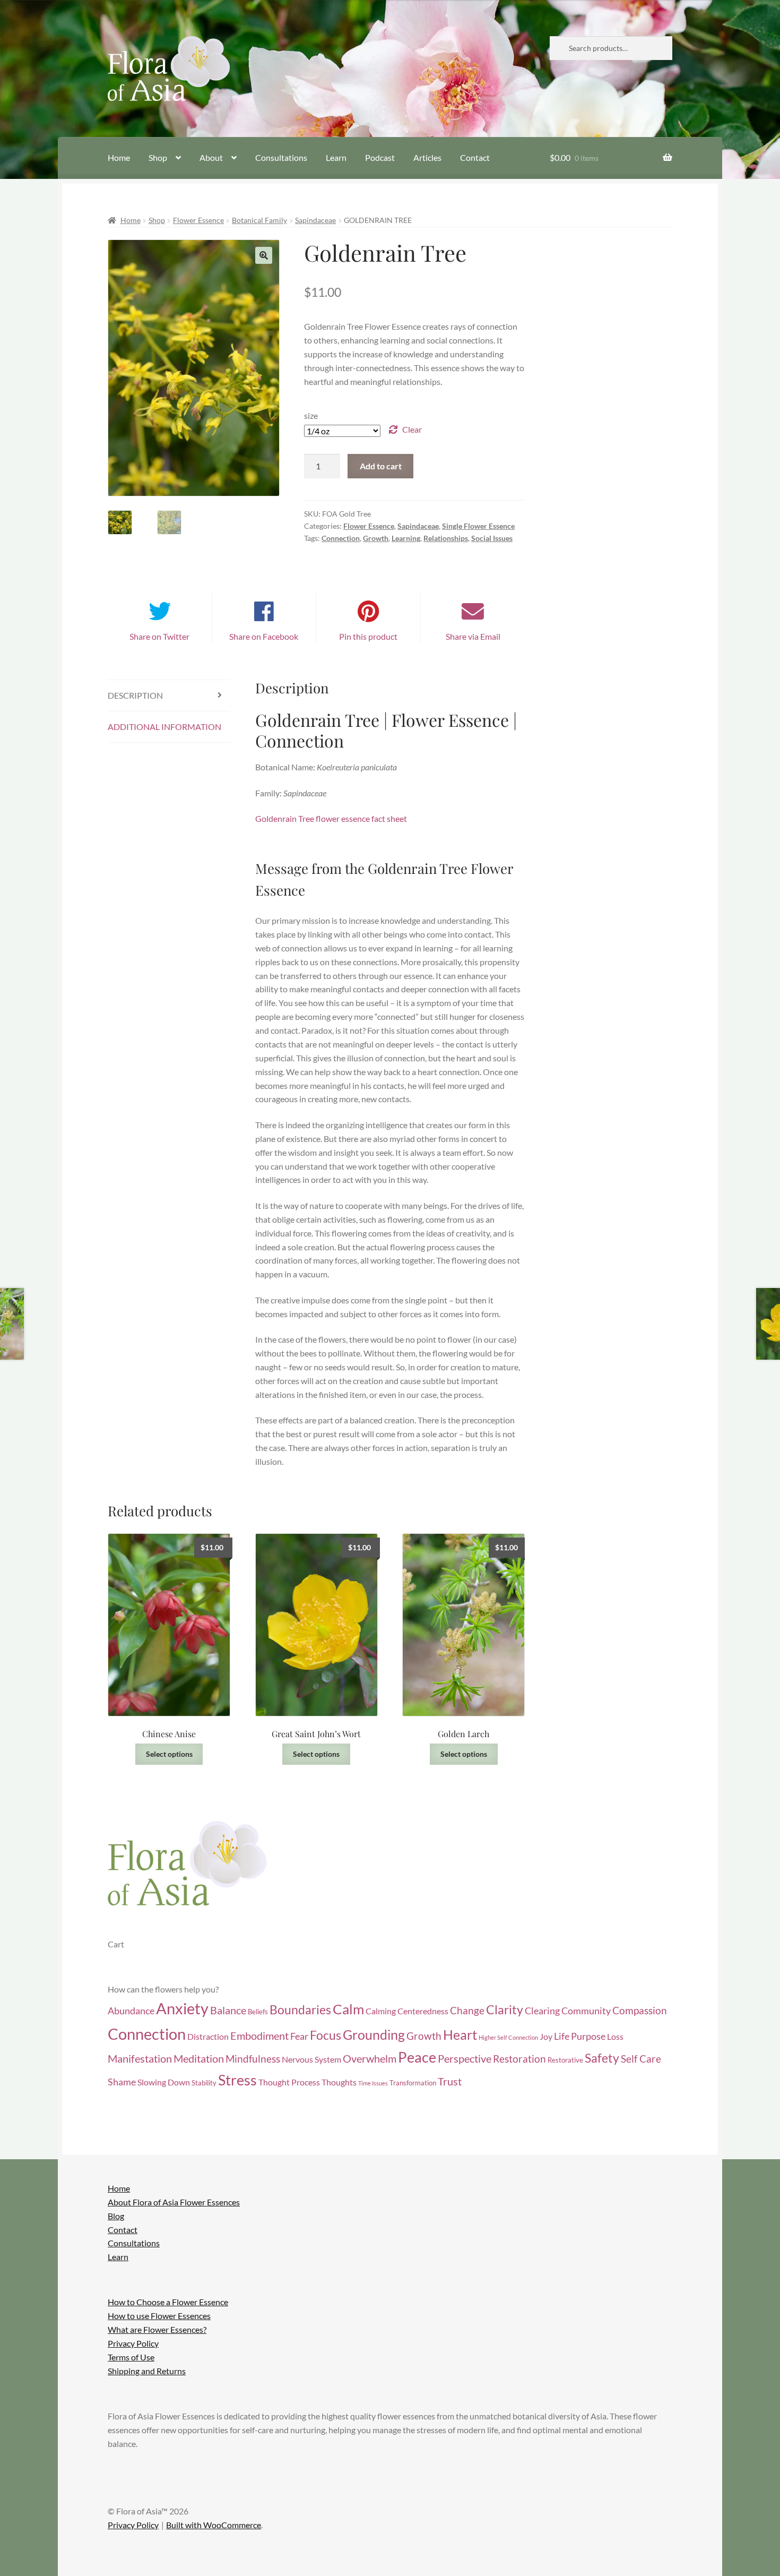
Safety (602, 2058)
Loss (615, 2037)
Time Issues (373, 2083)
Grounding (374, 2035)
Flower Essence (198, 220)
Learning (406, 538)
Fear (299, 2036)
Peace (417, 2057)
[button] (264, 255)
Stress (237, 2080)
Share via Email (473, 636)
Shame (122, 2082)
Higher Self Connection (508, 2037)
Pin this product (368, 636)
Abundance (131, 2011)
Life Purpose (580, 2036)
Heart (460, 2035)
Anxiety (182, 2008)
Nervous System (311, 2059)
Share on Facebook (264, 636)
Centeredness (423, 2011)
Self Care (641, 2059)
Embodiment (259, 2036)
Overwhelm (370, 2058)
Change (467, 2010)
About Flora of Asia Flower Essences (174, 2202)
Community (586, 2011)
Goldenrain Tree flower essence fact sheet (331, 818)
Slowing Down (164, 2082)
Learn (336, 157)
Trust (450, 2081)
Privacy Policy (133, 2343)
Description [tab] (135, 695)
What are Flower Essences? (157, 2329)
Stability (204, 2083)
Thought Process (289, 2082)
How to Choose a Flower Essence (168, 2302)
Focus (326, 2035)
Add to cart (381, 466)
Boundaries (300, 2010)
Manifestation (140, 2058)
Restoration (519, 2059)
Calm (348, 2009)
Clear (412, 429)
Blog (116, 2216)
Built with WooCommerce (214, 2525)
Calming (381, 2011)
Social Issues (492, 538)
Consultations (281, 157)
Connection (341, 538)
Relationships (446, 538)
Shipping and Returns (147, 2371)
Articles (427, 157)
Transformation (413, 2083)
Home (119, 157)
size (311, 415)
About (211, 157)
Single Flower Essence (478, 526)
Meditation (199, 2058)
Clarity (505, 2010)
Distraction (208, 2037)
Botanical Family (259, 220)
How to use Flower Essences (159, 2316)
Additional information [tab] (164, 727)
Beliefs (258, 2012)
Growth (376, 538)
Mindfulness (253, 2059)
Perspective (465, 2058)
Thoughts (339, 2082)
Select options (169, 1754)
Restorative (565, 2060)
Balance (228, 2010)
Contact (475, 157)
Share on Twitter (159, 636)
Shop (158, 157)
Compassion (640, 2010)
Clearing (542, 2011)
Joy (546, 2037)
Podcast (380, 157)
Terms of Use (131, 2357)
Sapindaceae (315, 220)
